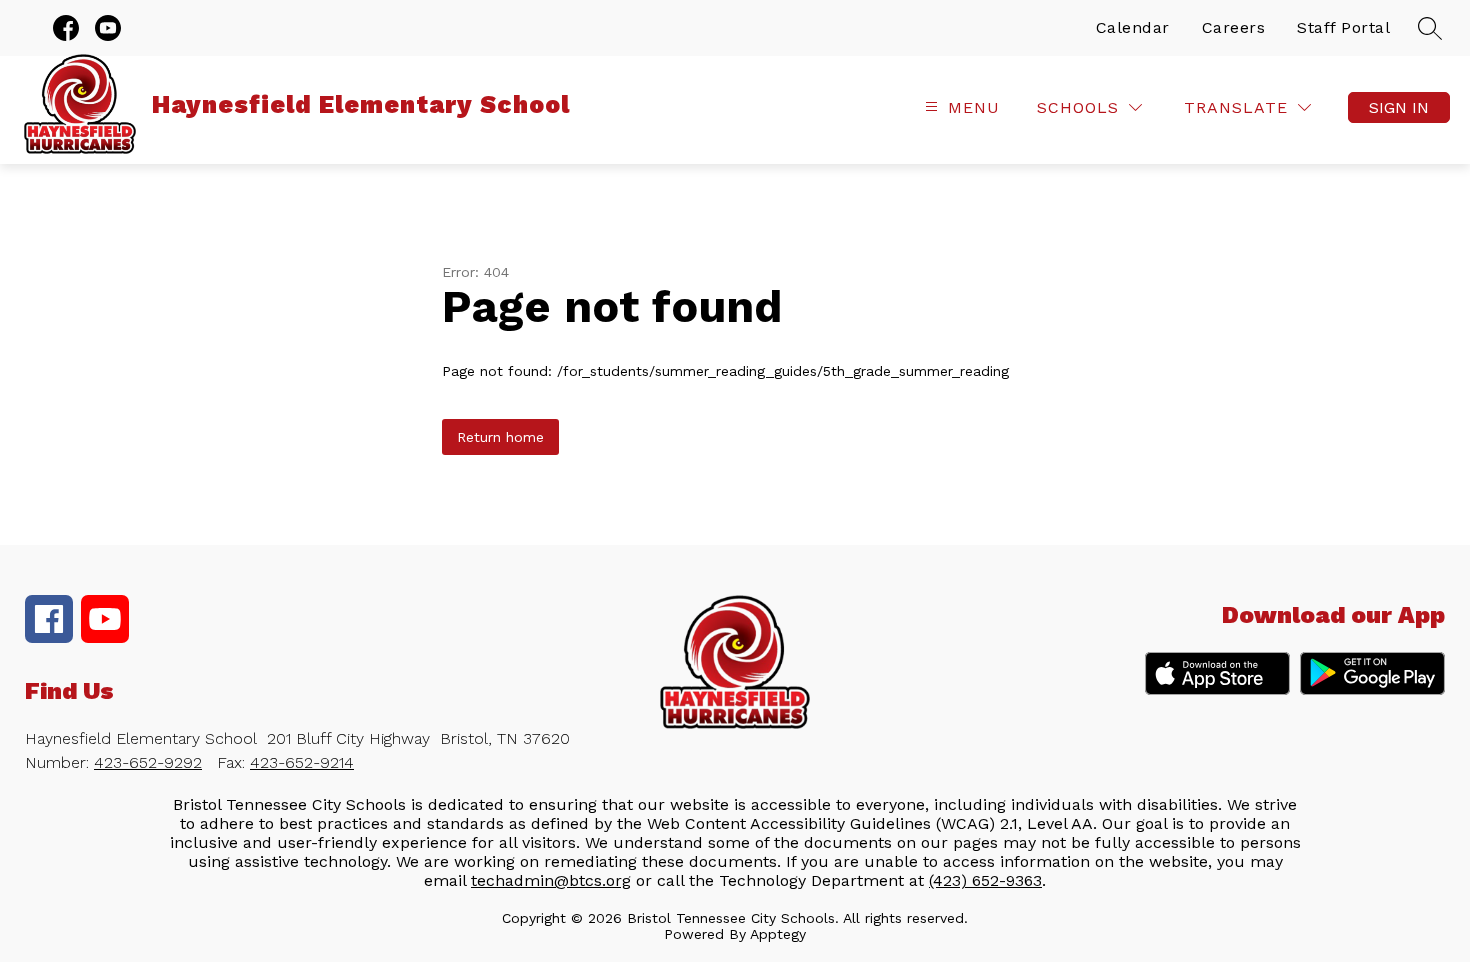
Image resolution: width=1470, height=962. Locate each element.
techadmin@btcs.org (551, 880)
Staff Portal (1343, 27)
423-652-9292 (148, 762)
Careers (1234, 27)
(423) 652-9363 (985, 880)
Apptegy (778, 934)
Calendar (1133, 27)
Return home (500, 437)
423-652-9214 (302, 762)
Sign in (1399, 107)
